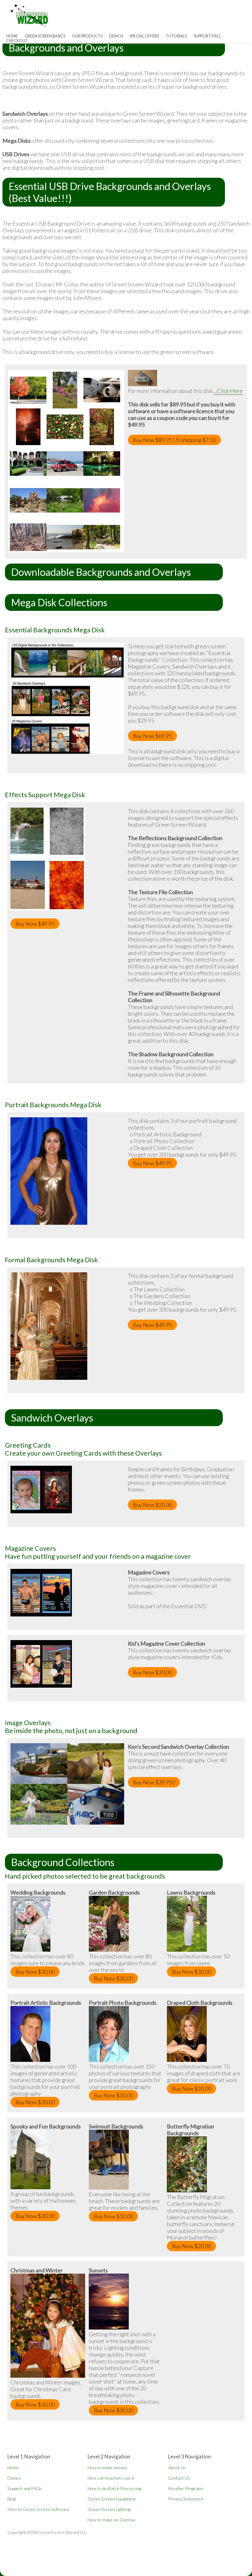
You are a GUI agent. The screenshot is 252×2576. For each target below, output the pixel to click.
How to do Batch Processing (114, 2488)
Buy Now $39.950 (154, 1782)
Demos (116, 36)
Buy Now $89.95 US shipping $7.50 (174, 440)
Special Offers (144, 36)
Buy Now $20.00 (152, 1505)
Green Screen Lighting (109, 2509)
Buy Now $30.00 (35, 1972)
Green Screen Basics (45, 36)
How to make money (107, 2467)
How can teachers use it (111, 2478)
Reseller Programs (186, 2488)
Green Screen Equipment (112, 2499)
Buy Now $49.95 (35, 924)
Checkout (17, 41)
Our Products (87, 36)
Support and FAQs (25, 2488)
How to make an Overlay (111, 2520)
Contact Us (179, 2478)
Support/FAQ (207, 36)
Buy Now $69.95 (152, 736)
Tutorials (176, 36)
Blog (12, 2499)
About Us (177, 2467)
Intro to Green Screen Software (38, 2509)
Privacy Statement (186, 2499)
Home (13, 2467)
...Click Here (228, 391)
